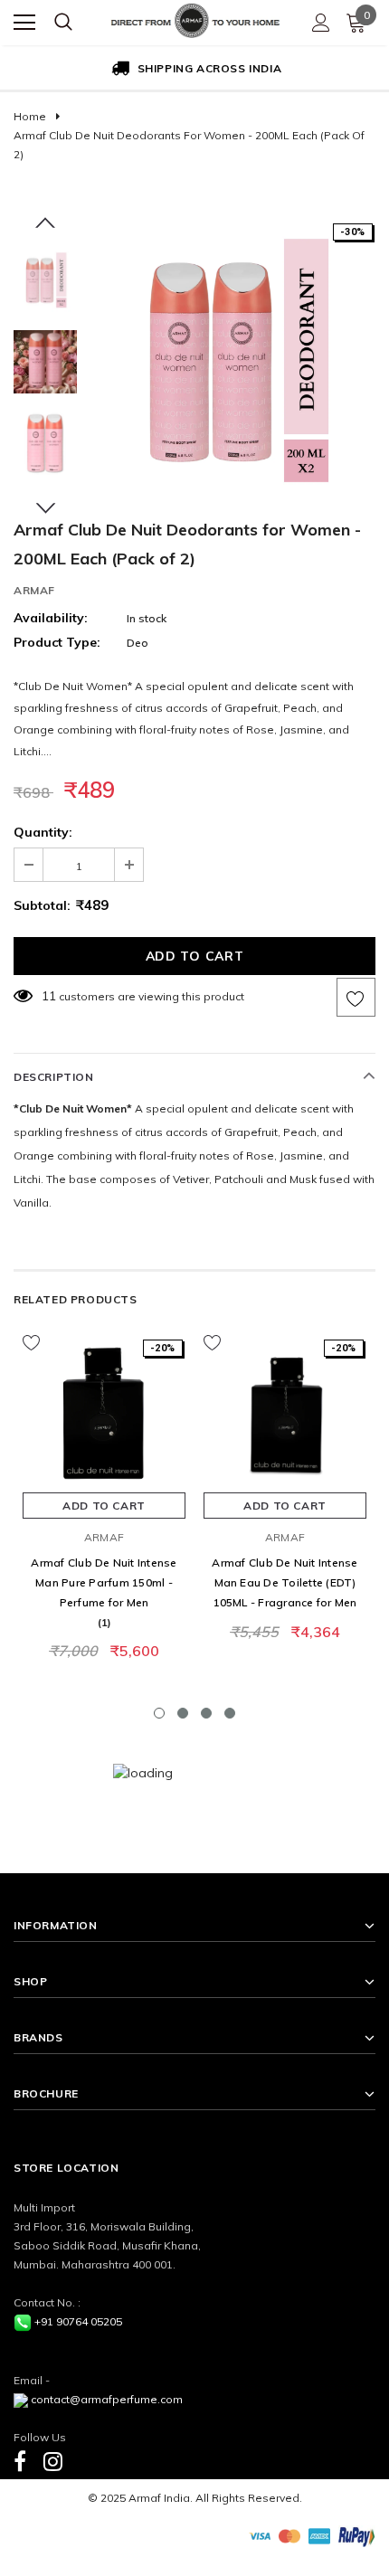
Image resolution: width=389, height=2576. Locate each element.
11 (49, 996)
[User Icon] (321, 23)
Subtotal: (42, 905)
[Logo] (195, 19)
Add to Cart (104, 1506)
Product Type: (57, 642)
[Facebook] (20, 2461)
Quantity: (43, 832)
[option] (194, 70)
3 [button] (206, 1713)
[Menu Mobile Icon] (24, 23)
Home (30, 116)
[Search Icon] (63, 23)
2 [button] (183, 1713)
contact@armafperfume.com (107, 2399)
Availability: (51, 618)
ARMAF (34, 590)
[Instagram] (53, 2461)
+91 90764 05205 (78, 2321)
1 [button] (159, 1713)
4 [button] (230, 1713)
